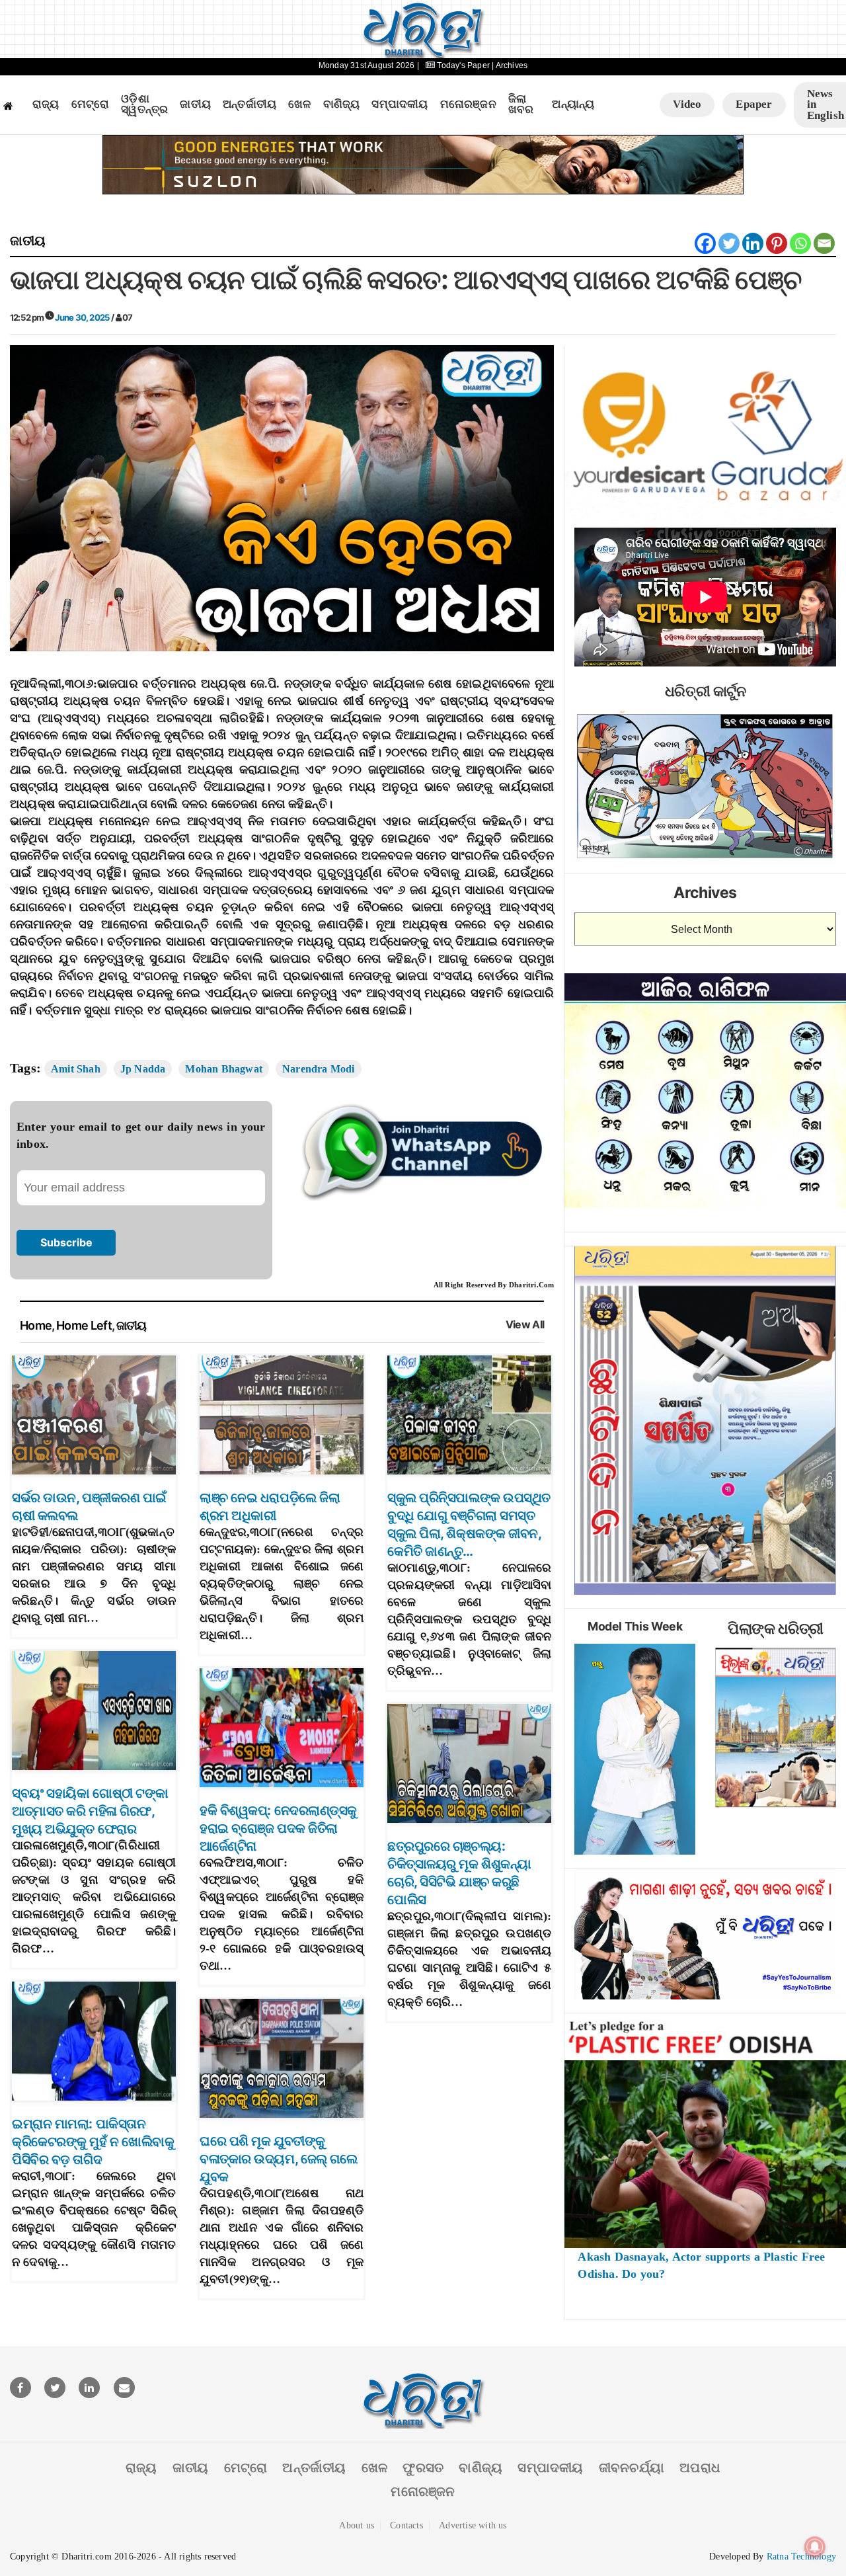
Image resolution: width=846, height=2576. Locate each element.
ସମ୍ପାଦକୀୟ (400, 104)
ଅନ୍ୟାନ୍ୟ (573, 104)
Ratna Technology (801, 2556)
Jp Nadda (143, 1069)
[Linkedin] (753, 243)
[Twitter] (729, 243)
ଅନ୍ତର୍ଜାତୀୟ (250, 104)
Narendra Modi (319, 1069)
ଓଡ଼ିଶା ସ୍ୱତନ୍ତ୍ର (144, 105)
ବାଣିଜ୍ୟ (342, 104)
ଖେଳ (299, 104)
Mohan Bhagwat (224, 1069)
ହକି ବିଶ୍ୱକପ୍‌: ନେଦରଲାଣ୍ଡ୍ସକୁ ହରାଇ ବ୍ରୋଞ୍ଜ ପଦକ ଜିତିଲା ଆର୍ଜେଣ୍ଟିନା (278, 1828)
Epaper (754, 104)
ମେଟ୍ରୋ (91, 104)
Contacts (406, 2525)
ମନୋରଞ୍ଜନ (468, 104)
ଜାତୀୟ (195, 104)
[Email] (824, 243)
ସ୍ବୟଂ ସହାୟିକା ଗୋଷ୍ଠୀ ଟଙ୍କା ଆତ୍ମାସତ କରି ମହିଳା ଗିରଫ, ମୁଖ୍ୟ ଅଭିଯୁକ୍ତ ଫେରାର (90, 1811)
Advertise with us (473, 2525)
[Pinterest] (777, 243)
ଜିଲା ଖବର (521, 105)
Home (36, 1325)
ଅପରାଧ (700, 2468)
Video (687, 104)
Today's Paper (463, 65)
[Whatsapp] (800, 243)
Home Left (84, 1325)
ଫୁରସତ (423, 2468)
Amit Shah (76, 1069)
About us (357, 2525)
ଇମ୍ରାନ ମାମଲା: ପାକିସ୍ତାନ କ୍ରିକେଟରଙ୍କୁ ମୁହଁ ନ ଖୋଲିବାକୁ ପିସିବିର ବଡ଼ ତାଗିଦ (93, 2142)
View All (525, 1325)
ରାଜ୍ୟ (46, 104)
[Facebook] (705, 243)
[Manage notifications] (815, 2547)
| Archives (510, 65)
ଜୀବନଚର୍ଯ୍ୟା (632, 2468)
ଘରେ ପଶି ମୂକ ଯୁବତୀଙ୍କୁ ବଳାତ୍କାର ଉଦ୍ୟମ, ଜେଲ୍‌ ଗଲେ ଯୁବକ (278, 2159)
